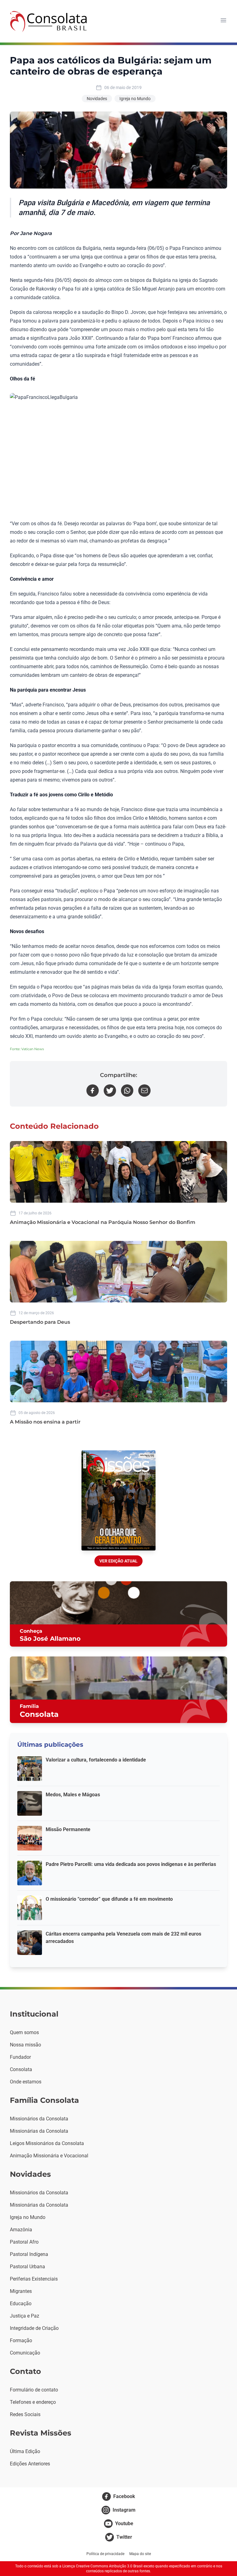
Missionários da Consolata (39, 2119)
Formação (21, 2340)
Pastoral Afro (24, 2242)
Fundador (20, 2057)
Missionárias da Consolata (39, 2131)
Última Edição (25, 2451)
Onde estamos (26, 2082)
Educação (21, 2304)
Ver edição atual (118, 1561)
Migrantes (21, 2291)
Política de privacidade (105, 2554)
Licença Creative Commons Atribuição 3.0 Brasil (102, 2566)
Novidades (97, 99)
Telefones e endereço (33, 2402)
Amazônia (21, 2230)
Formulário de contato (34, 2390)
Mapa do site (140, 2554)
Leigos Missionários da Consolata (47, 2143)
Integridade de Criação (34, 2328)
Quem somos (24, 2032)
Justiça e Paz (25, 2316)
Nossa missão (25, 2045)
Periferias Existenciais (34, 2279)
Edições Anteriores (30, 2464)
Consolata (21, 2069)
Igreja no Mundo (135, 99)
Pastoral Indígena (29, 2254)
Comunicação (25, 2353)
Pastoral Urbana (27, 2267)
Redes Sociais (25, 2414)
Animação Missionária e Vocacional (49, 2156)
